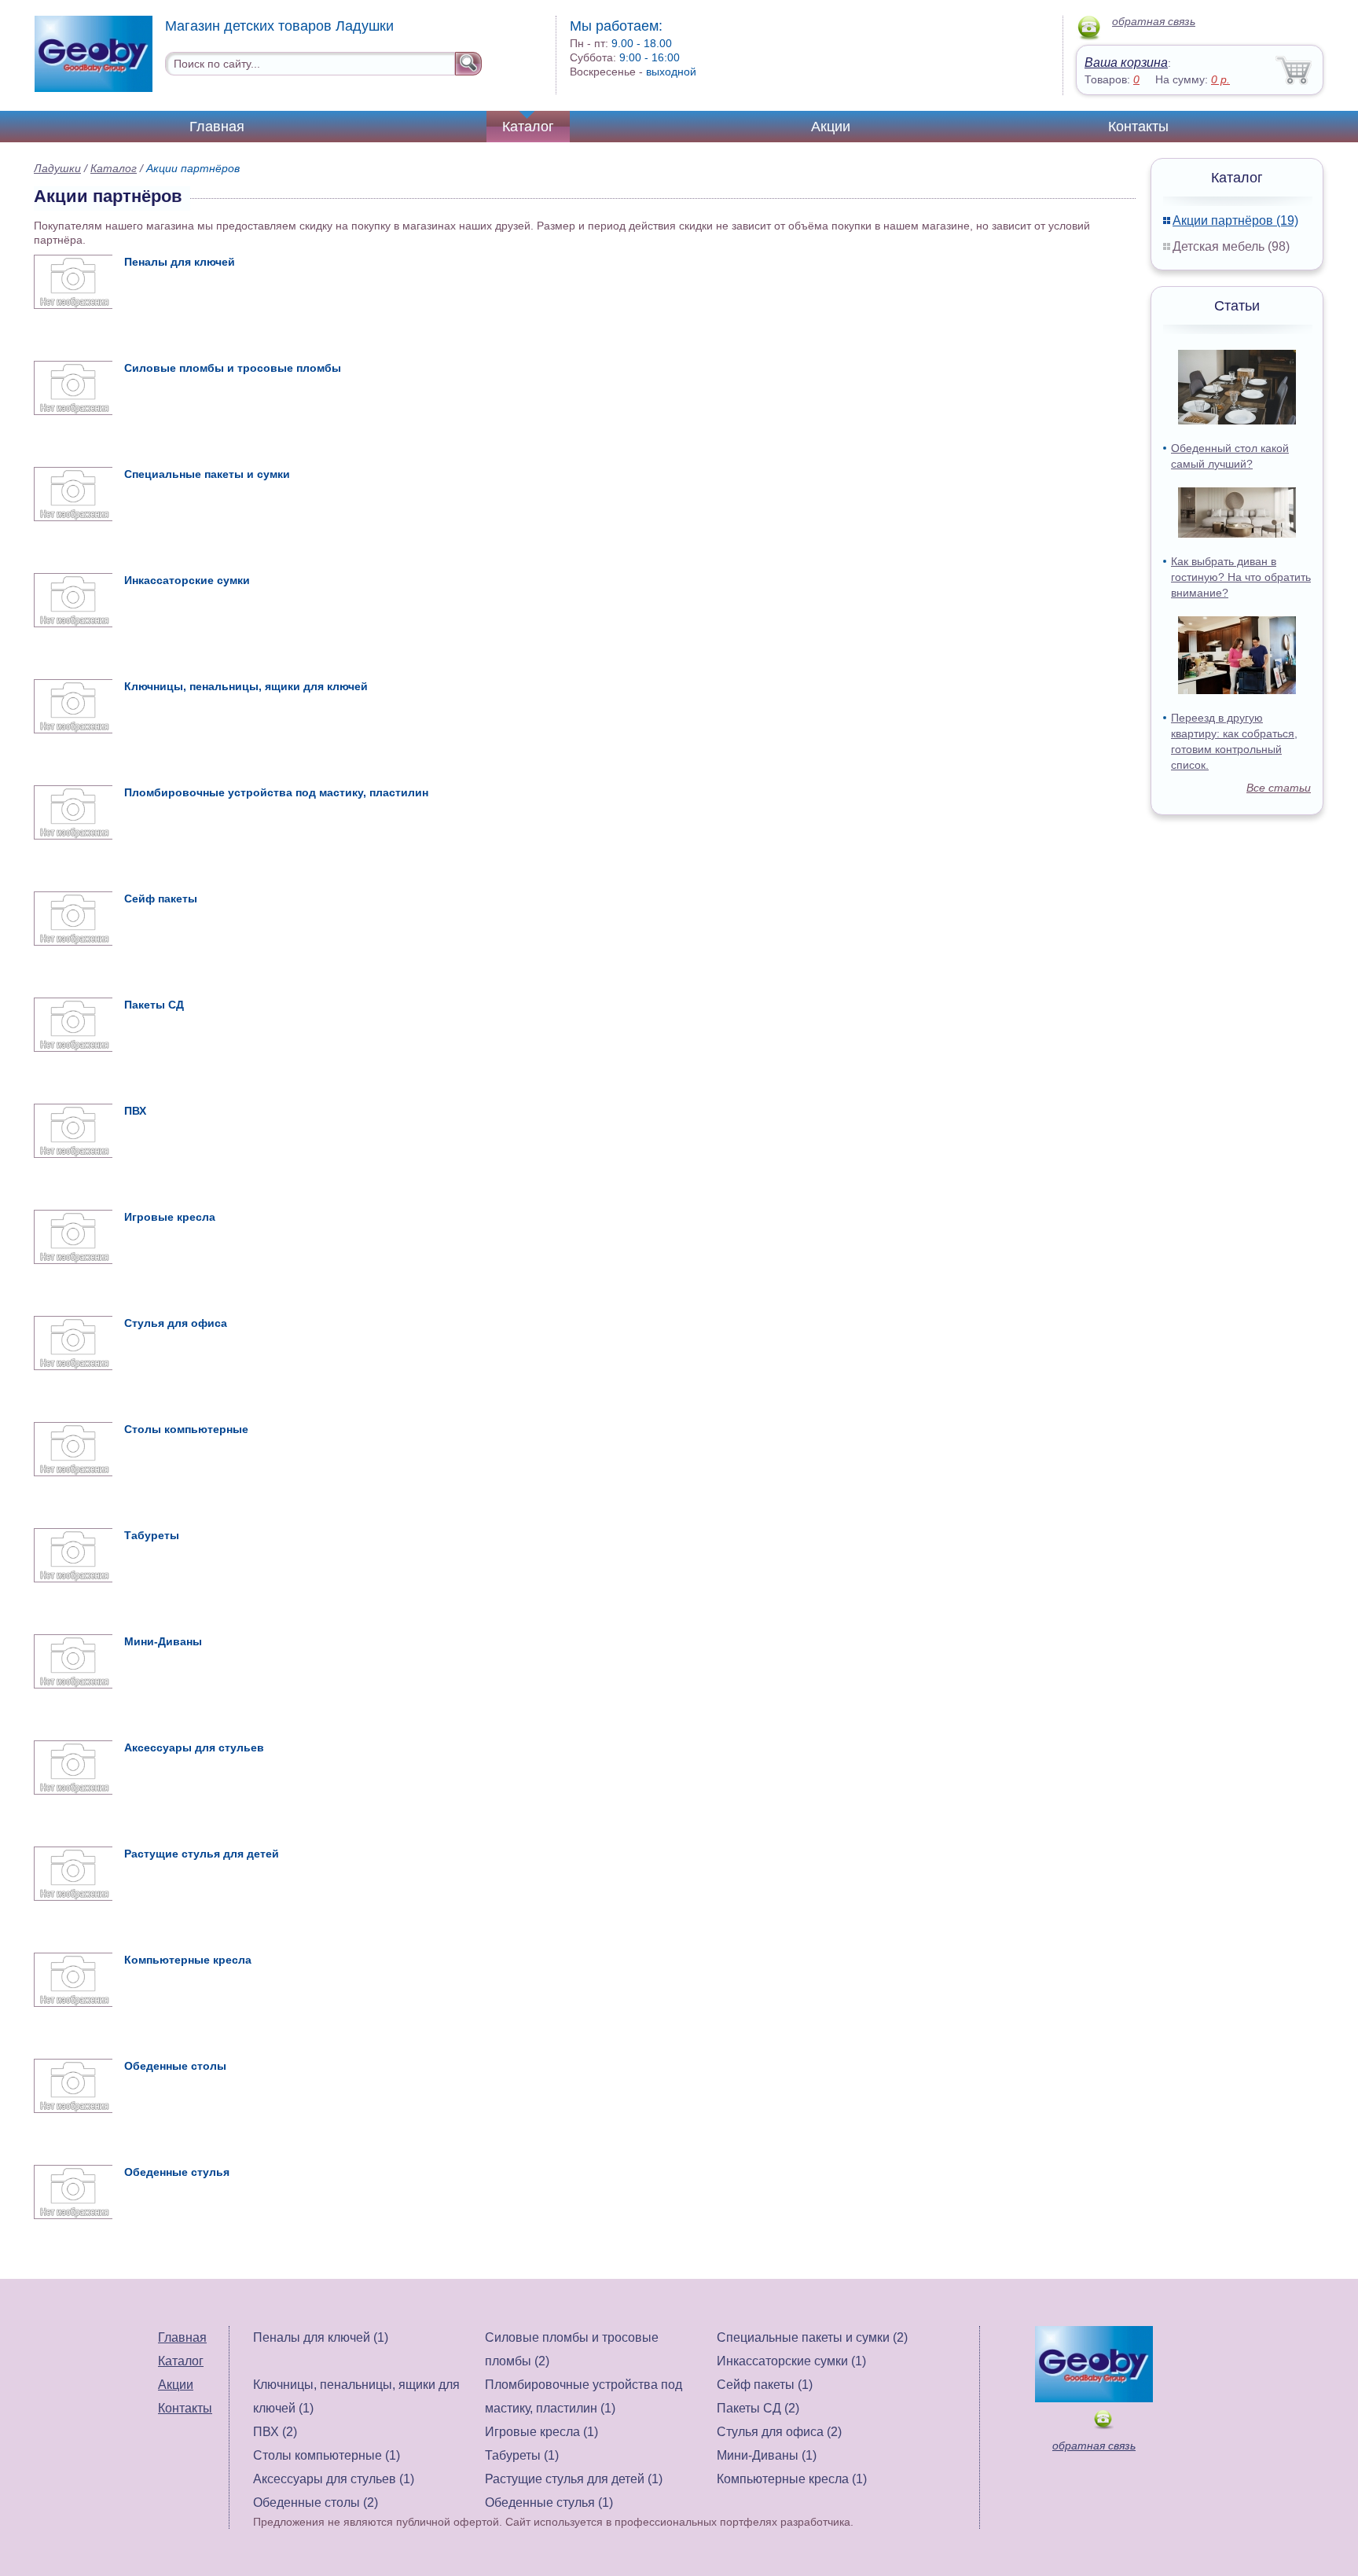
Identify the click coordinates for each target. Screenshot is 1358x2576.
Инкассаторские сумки (187, 580)
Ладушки (57, 168)
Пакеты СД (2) (758, 2408)
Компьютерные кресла (188, 1960)
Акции (831, 127)
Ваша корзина (1126, 62)
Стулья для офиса (176, 1323)
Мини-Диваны (163, 1641)
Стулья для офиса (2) (779, 2432)
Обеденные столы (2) (316, 2503)
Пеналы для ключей (180, 262)
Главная (217, 127)
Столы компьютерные (186, 1429)
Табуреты (152, 1535)
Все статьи (1279, 788)
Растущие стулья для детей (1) (574, 2479)
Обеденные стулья (177, 2172)
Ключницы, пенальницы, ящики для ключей (246, 686)
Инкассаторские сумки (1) (791, 2361)
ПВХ (135, 1111)
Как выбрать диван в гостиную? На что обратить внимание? (1241, 577)
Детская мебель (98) (1231, 246)
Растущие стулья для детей (202, 1854)
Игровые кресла (170, 1217)
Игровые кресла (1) (541, 2432)
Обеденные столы (175, 2066)
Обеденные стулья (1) (549, 2503)
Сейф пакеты (161, 898)
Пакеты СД (154, 1005)
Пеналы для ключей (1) (321, 2337)
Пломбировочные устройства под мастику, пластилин (276, 792)
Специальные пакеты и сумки (207, 474)
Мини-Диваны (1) (767, 2455)
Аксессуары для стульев (194, 1747)
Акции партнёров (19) (1235, 220)
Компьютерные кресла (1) (792, 2479)
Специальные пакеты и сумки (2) (812, 2337)
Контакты (1138, 127)
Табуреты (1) (522, 2455)
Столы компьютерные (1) (327, 2455)
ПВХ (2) (275, 2432)
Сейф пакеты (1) (765, 2385)
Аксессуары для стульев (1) (334, 2479)
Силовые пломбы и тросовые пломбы (233, 368)
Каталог (528, 127)
